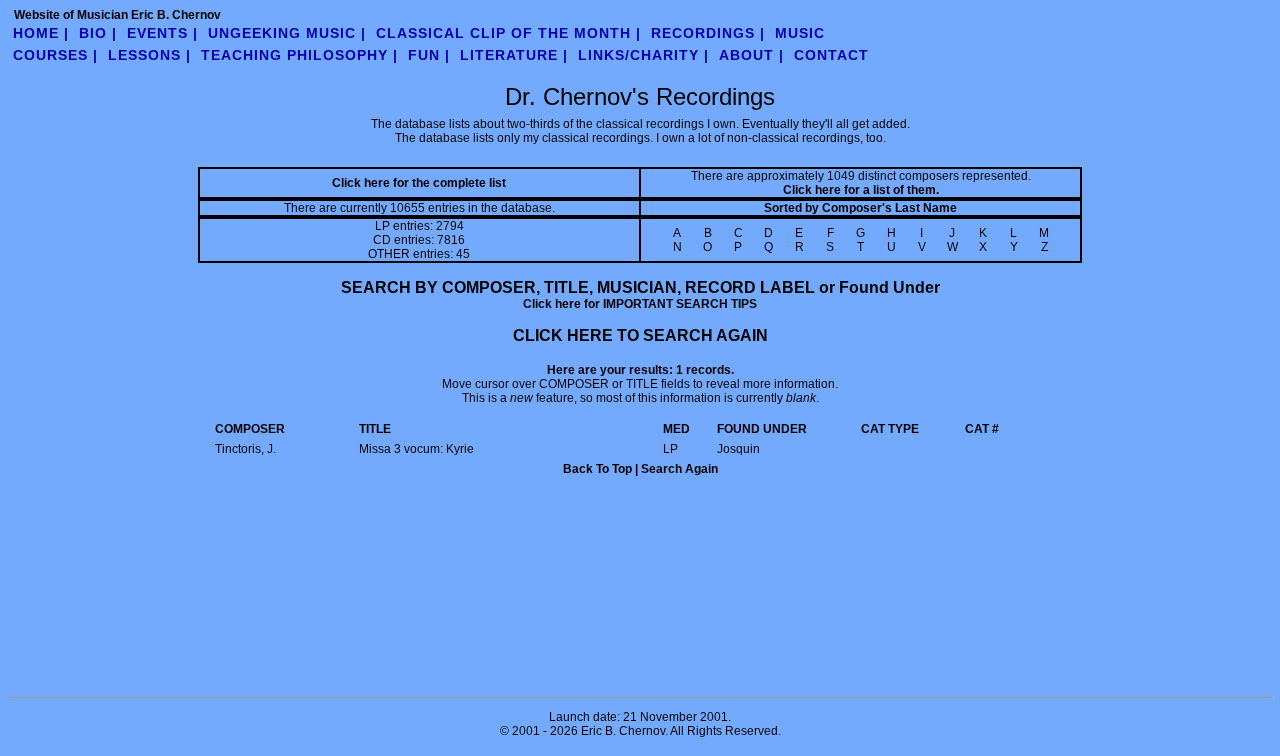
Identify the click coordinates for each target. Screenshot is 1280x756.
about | (751, 55)
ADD (836, 518)
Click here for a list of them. (861, 190)
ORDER (521, 518)
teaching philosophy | (299, 55)
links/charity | (643, 55)
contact (831, 55)
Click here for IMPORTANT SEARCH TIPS (640, 304)
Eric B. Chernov (623, 731)
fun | (429, 55)
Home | (41, 33)
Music (800, 33)
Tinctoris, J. (245, 449)
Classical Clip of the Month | (508, 33)
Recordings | (708, 33)
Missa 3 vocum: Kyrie (416, 449)
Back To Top (597, 469)
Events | (162, 33)
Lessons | (149, 55)
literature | (514, 55)
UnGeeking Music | (287, 33)
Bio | (98, 33)
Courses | (55, 55)
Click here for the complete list (419, 183)
